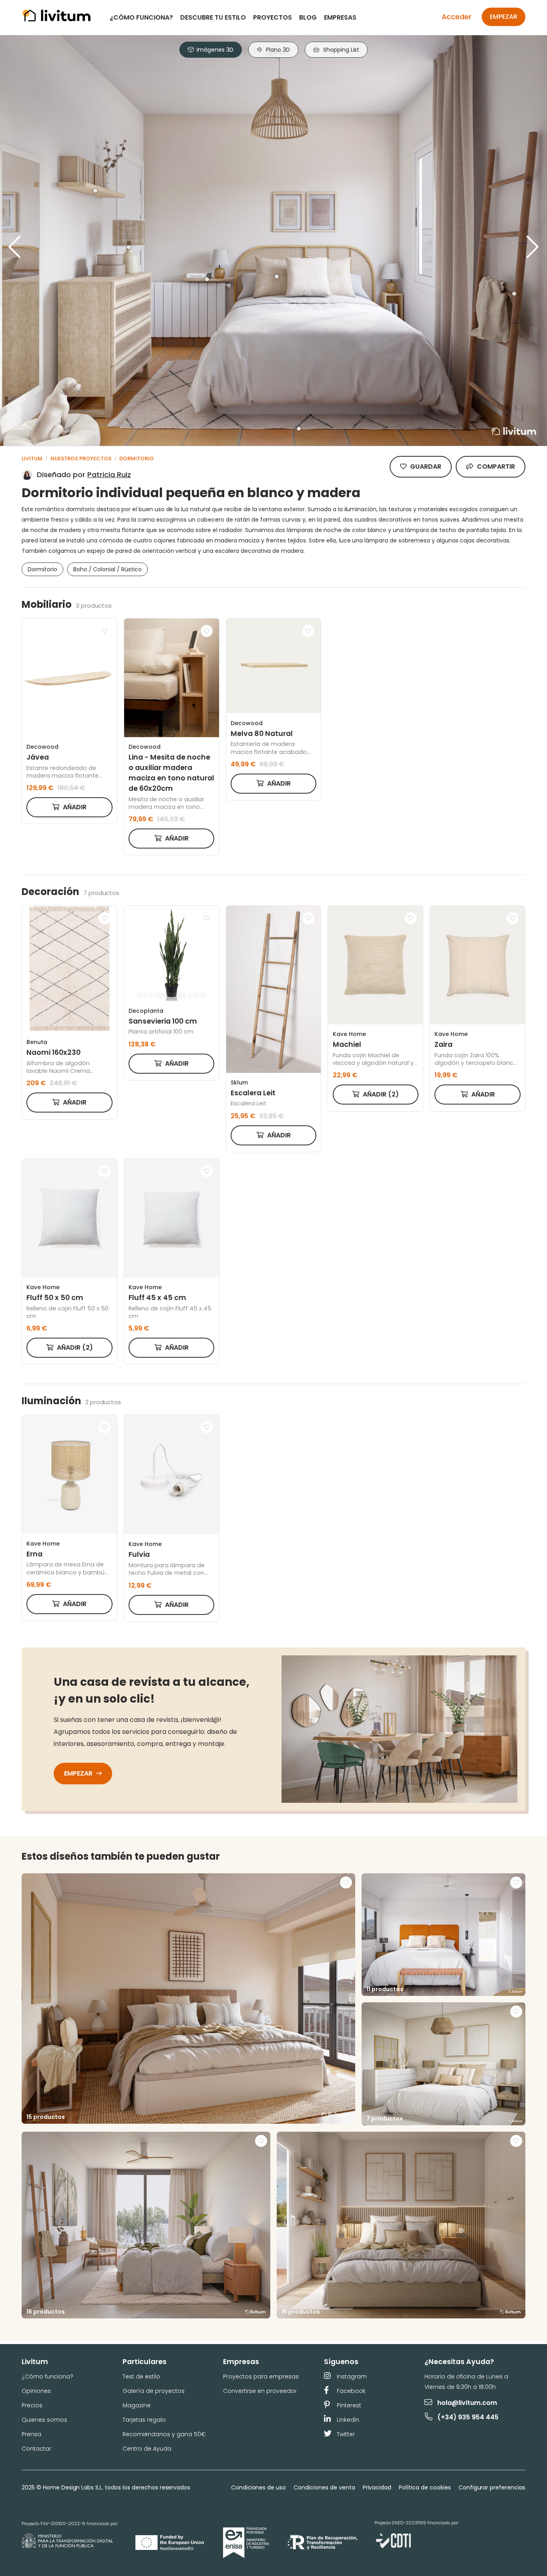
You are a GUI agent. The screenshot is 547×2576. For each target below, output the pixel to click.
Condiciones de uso (258, 2487)
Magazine (137, 2405)
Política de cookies (425, 2487)
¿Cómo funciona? (141, 17)
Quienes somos (44, 2420)
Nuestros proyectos (81, 459)
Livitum (32, 459)
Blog (308, 17)
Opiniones (36, 2391)
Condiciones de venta (324, 2487)
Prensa (31, 2434)
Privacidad (377, 2487)
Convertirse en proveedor (260, 2391)
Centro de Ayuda (147, 2449)
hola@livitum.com (467, 2403)
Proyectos (272, 17)
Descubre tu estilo (213, 17)
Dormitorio (137, 459)
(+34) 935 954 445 (468, 2417)
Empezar (504, 17)
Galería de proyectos (154, 2391)
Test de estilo (141, 2376)
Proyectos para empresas (261, 2376)
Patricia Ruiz (109, 475)
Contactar (36, 2449)
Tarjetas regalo (144, 2420)
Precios (32, 2405)
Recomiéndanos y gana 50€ (164, 2434)
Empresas (340, 17)
